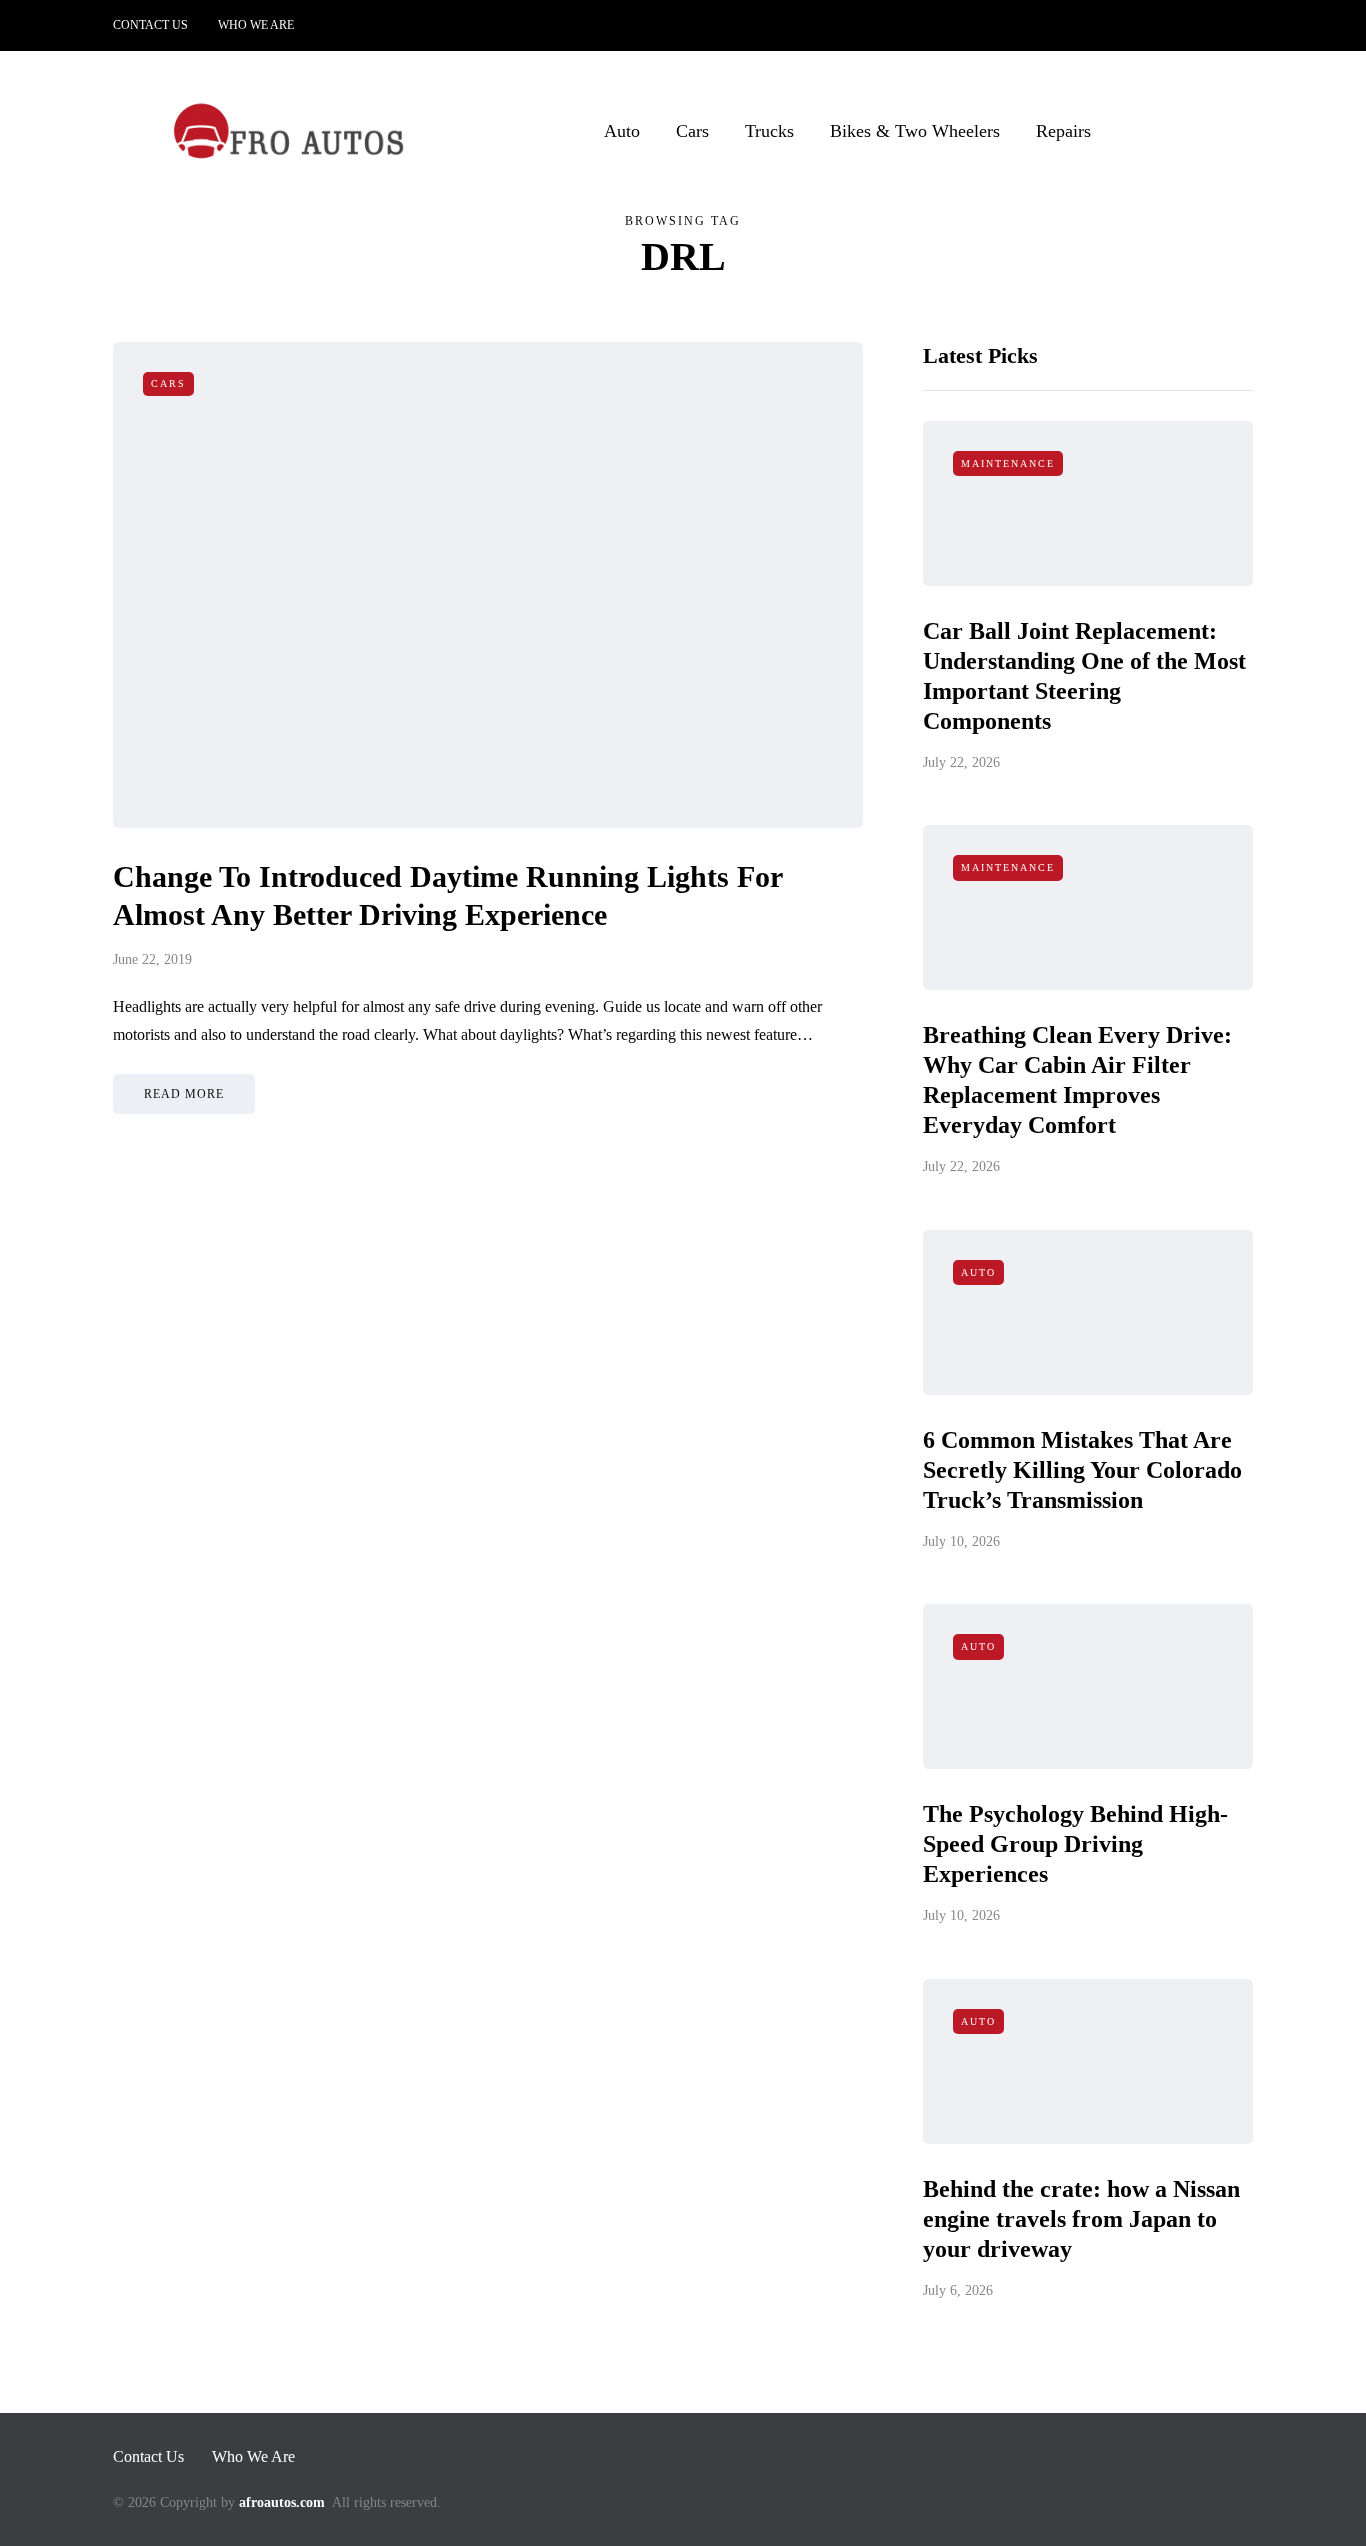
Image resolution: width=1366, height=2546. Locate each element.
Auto (622, 131)
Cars (692, 131)
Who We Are (256, 25)
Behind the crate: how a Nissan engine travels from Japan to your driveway (1081, 2219)
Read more (184, 1094)
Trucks (769, 131)
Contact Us (150, 25)
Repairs (1063, 131)
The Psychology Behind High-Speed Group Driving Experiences (1075, 1844)
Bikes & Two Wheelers (915, 131)
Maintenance (1008, 463)
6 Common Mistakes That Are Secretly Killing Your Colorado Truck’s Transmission (1082, 1470)
